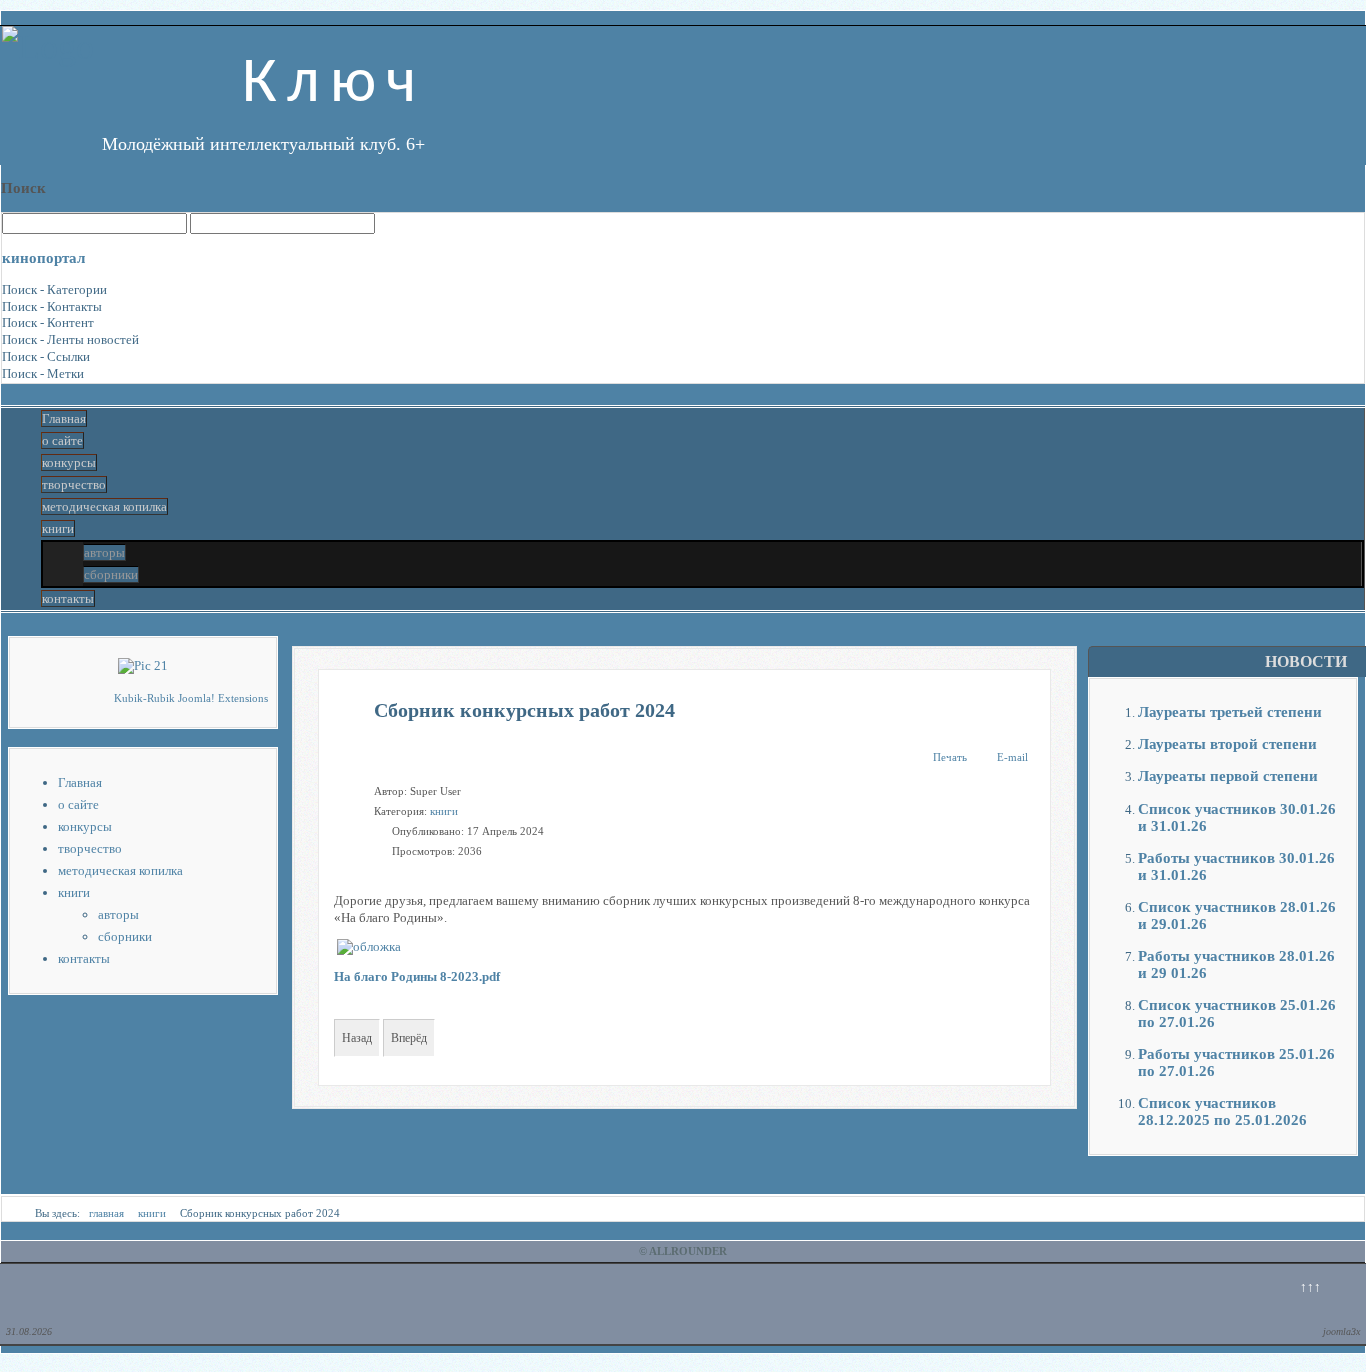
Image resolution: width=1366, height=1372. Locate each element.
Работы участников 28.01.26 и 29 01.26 (1236, 964)
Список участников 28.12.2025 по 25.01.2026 (1222, 1111)
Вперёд (409, 1038)
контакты (68, 598)
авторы (104, 552)
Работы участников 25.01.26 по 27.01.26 (1236, 1062)
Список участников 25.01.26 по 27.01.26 (1237, 1013)
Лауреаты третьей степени (1230, 711)
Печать (950, 757)
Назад (357, 1038)
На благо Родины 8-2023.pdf (417, 976)
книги (58, 528)
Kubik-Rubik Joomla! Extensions (191, 698)
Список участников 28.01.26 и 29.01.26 (1237, 915)
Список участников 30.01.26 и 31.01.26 (1237, 817)
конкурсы (69, 462)
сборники (111, 574)
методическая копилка (104, 506)
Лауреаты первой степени (1228, 775)
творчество (74, 484)
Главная (64, 418)
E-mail (1012, 757)
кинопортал (43, 257)
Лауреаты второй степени (1227, 743)
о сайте (62, 440)
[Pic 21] (143, 665)
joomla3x (1341, 1331)
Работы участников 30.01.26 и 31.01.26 (1236, 866)
